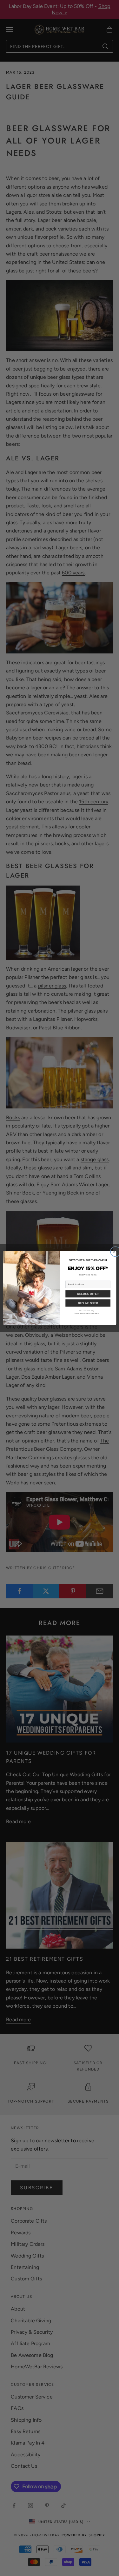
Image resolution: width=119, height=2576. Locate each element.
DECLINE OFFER (88, 1303)
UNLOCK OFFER (88, 1294)
